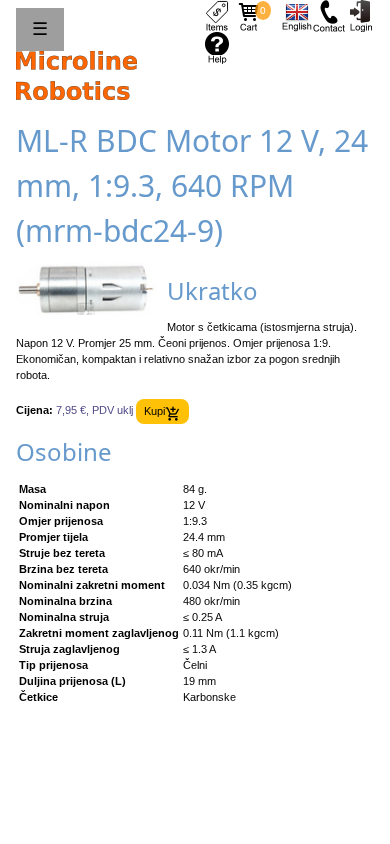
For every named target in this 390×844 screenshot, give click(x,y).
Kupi (154, 411)
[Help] (217, 47)
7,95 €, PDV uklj (94, 411)
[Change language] (297, 15)
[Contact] (329, 15)
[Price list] (217, 15)
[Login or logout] (361, 15)
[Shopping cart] (249, 15)
